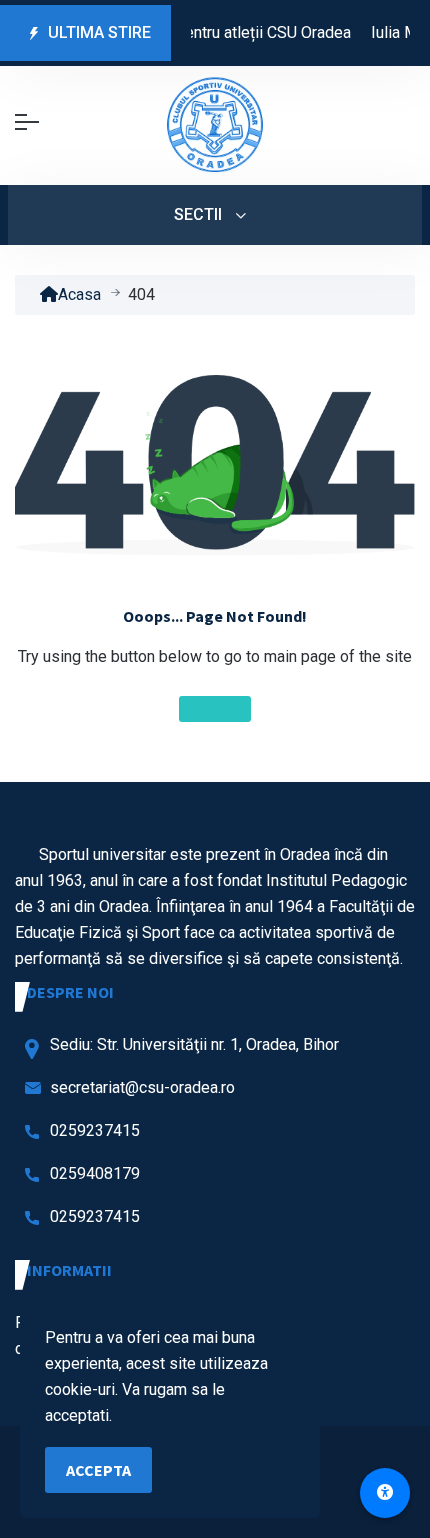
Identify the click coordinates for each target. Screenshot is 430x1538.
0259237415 (95, 1130)
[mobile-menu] (27, 122)
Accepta (98, 1470)
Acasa (79, 294)
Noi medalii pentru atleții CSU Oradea (220, 32)
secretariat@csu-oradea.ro (142, 1087)
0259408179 (95, 1173)
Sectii (200, 214)
